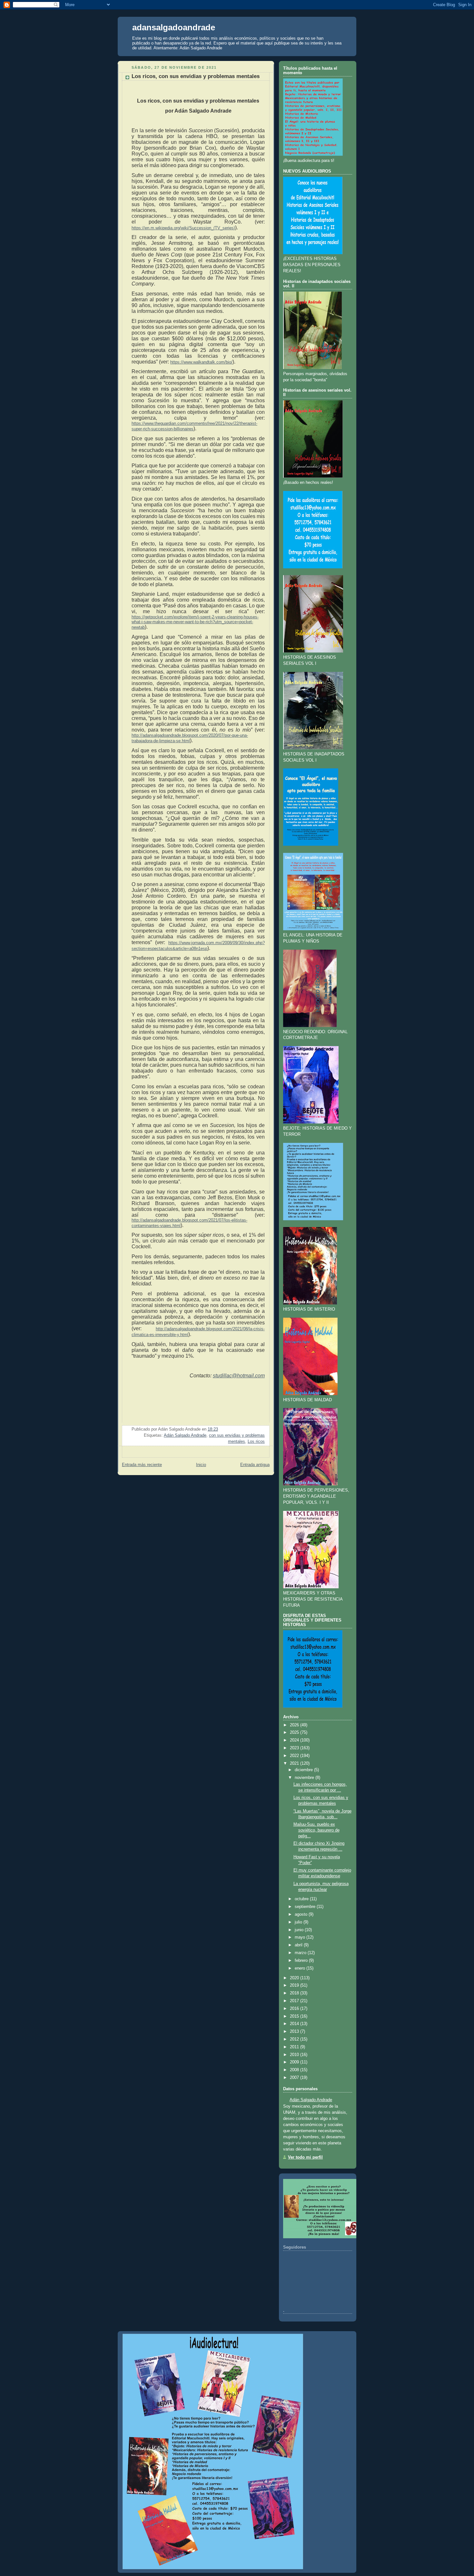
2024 (294, 1740)
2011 (294, 2047)
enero (300, 1968)
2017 (294, 2001)
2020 (294, 1978)
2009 (294, 2062)
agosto (301, 1914)
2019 (294, 1985)
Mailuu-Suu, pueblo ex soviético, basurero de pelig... (316, 1830)
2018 (294, 1993)
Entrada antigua (255, 1465)
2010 (294, 2055)
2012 (294, 2039)
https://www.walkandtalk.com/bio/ (201, 362)
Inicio (201, 1465)
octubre (302, 1899)
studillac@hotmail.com (239, 1376)
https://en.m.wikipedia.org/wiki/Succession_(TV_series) (183, 228)
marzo (301, 1953)
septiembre (305, 1907)
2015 (294, 2016)
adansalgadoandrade (174, 27)
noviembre (304, 1778)
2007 (294, 2078)
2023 (294, 1748)
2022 (294, 1756)
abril (299, 1945)
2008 (294, 2070)
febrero (301, 1961)
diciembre (304, 1770)
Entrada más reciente (142, 1465)
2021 (294, 1763)
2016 (294, 2009)
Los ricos (256, 1442)
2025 (294, 1732)
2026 (294, 1725)
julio (298, 1922)
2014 (294, 2024)
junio (299, 1930)
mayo (300, 1937)
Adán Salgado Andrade (185, 1435)
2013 (294, 2032)
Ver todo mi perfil (305, 2157)
